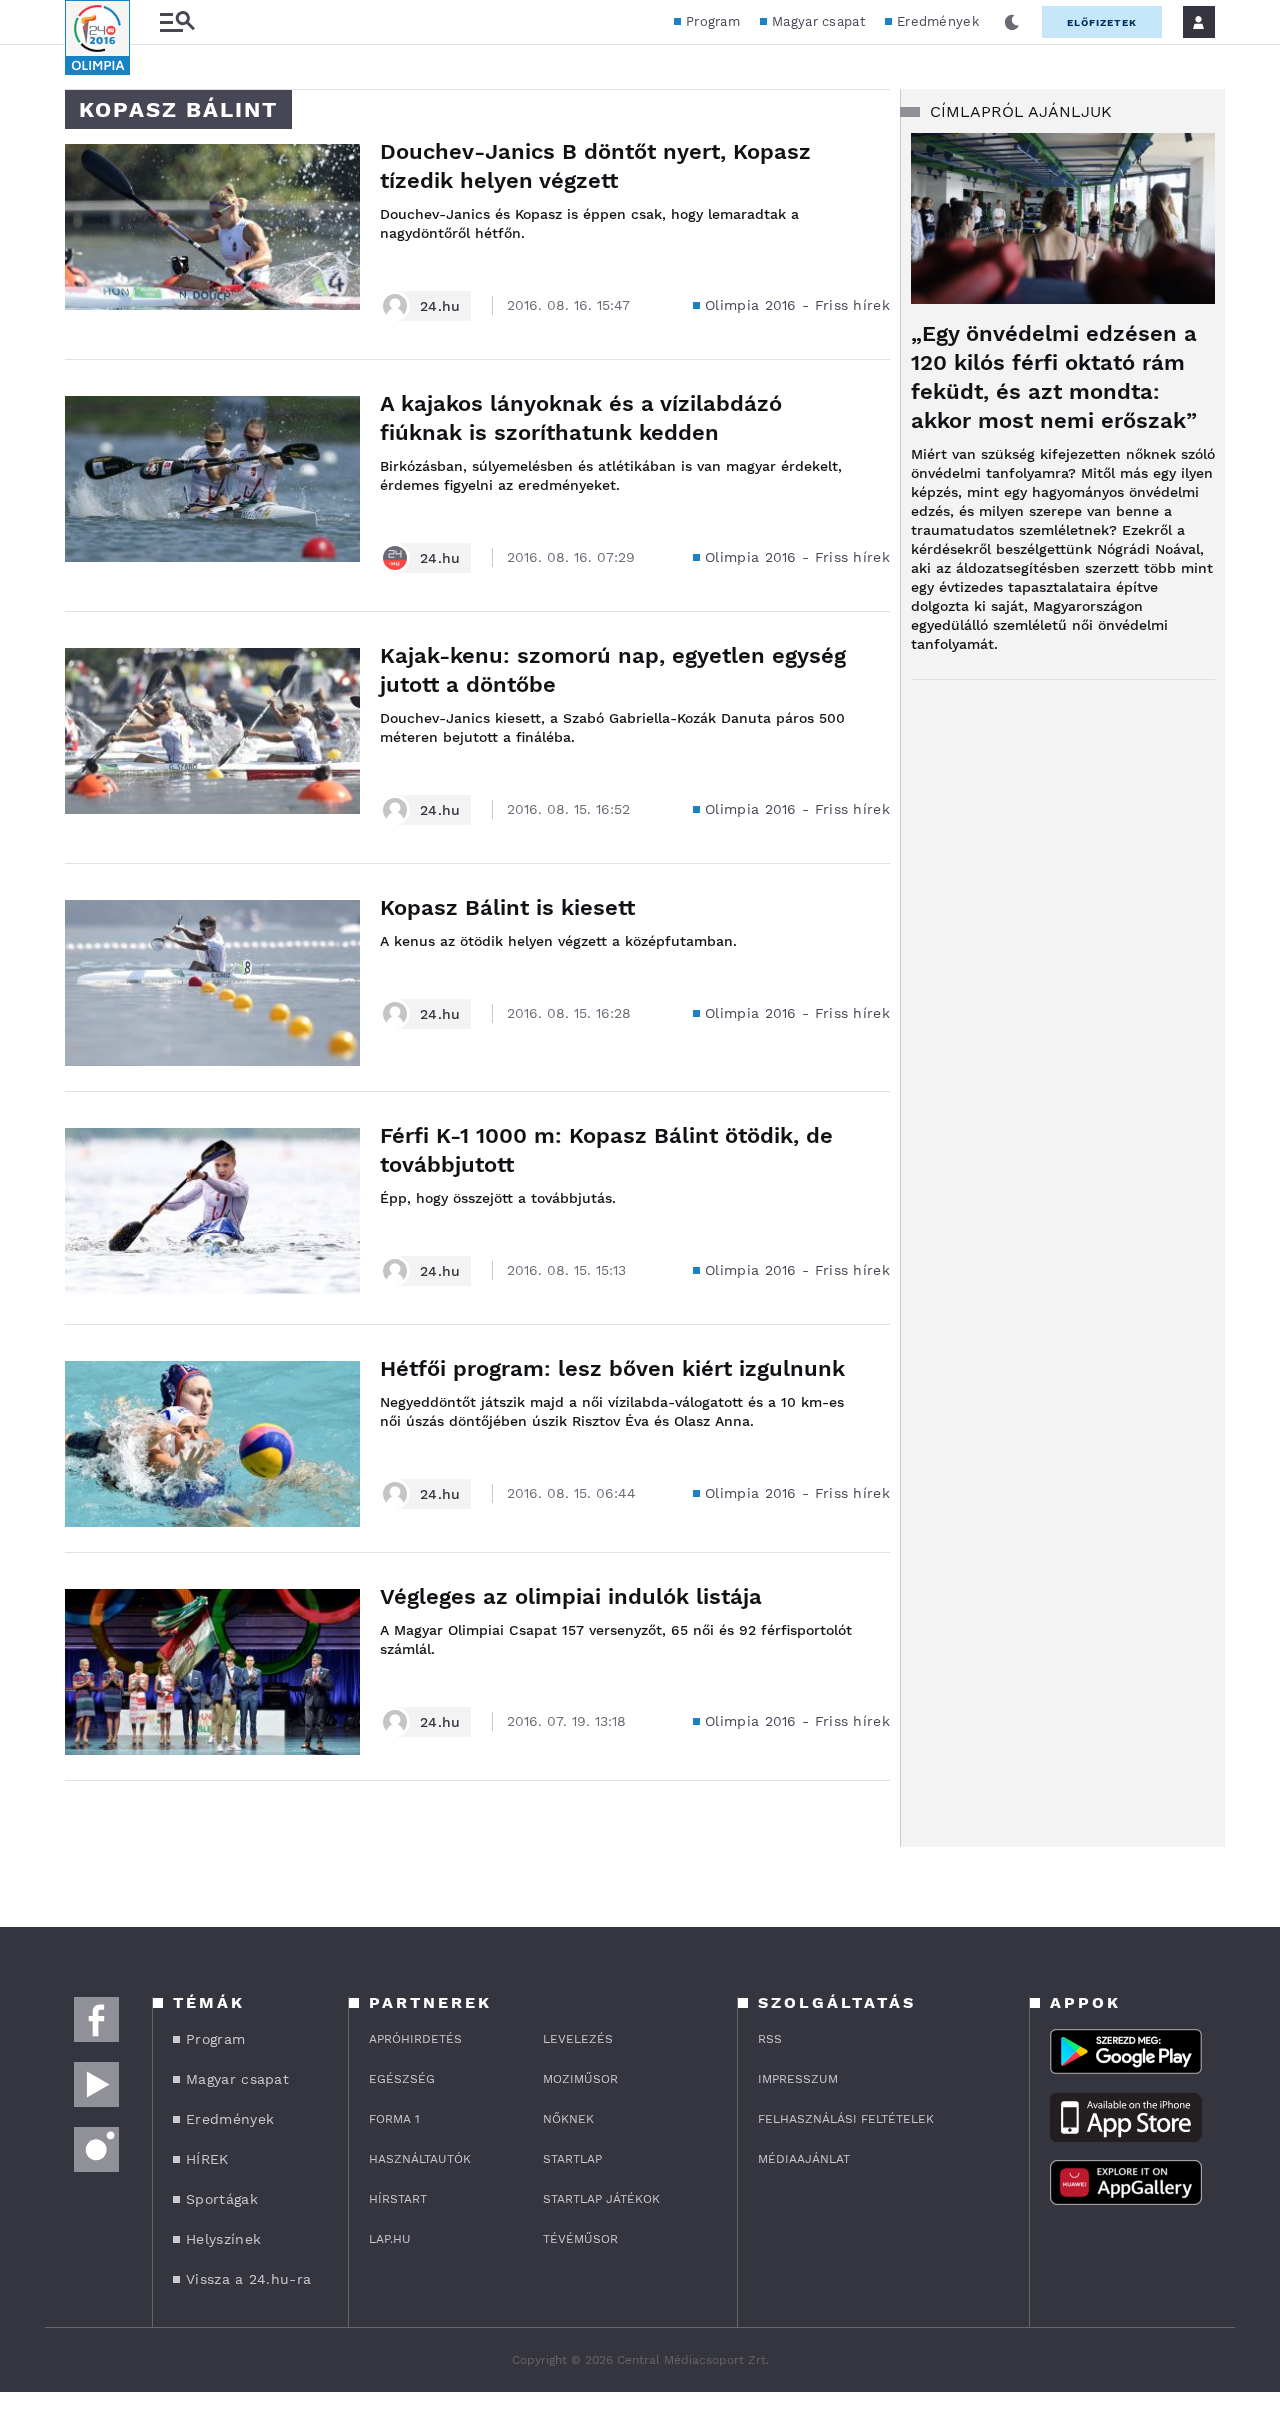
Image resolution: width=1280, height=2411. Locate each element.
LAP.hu (390, 2239)
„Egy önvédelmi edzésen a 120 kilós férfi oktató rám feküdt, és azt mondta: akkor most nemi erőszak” (1054, 377)
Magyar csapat (818, 21)
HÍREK (207, 2159)
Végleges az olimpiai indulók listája (571, 1596)
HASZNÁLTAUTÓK (420, 2159)
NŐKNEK (568, 2119)
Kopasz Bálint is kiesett (507, 907)
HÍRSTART (398, 2199)
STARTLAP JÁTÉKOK (601, 2199)
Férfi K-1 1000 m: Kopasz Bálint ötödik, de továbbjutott (606, 1150)
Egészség (402, 2079)
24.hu (440, 306)
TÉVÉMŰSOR (580, 2239)
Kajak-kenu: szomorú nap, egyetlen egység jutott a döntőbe (613, 670)
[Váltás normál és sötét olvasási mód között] (1012, 22)
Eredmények (938, 21)
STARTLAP (572, 2159)
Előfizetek (1102, 22)
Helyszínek (223, 2239)
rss (770, 2039)
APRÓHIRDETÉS (415, 2039)
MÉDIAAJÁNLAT (804, 2159)
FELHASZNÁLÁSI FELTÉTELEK (846, 2119)
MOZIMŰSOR (580, 2079)
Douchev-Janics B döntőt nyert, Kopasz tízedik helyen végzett (595, 166)
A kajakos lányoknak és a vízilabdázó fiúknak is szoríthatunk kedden (581, 418)
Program (713, 21)
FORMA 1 (394, 2119)
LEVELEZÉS (578, 2039)
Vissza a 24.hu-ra (248, 2279)
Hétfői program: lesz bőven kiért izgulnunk (612, 1368)
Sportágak (222, 2199)
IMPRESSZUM (798, 2079)
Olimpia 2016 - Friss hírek (797, 305)
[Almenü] (177, 22)
